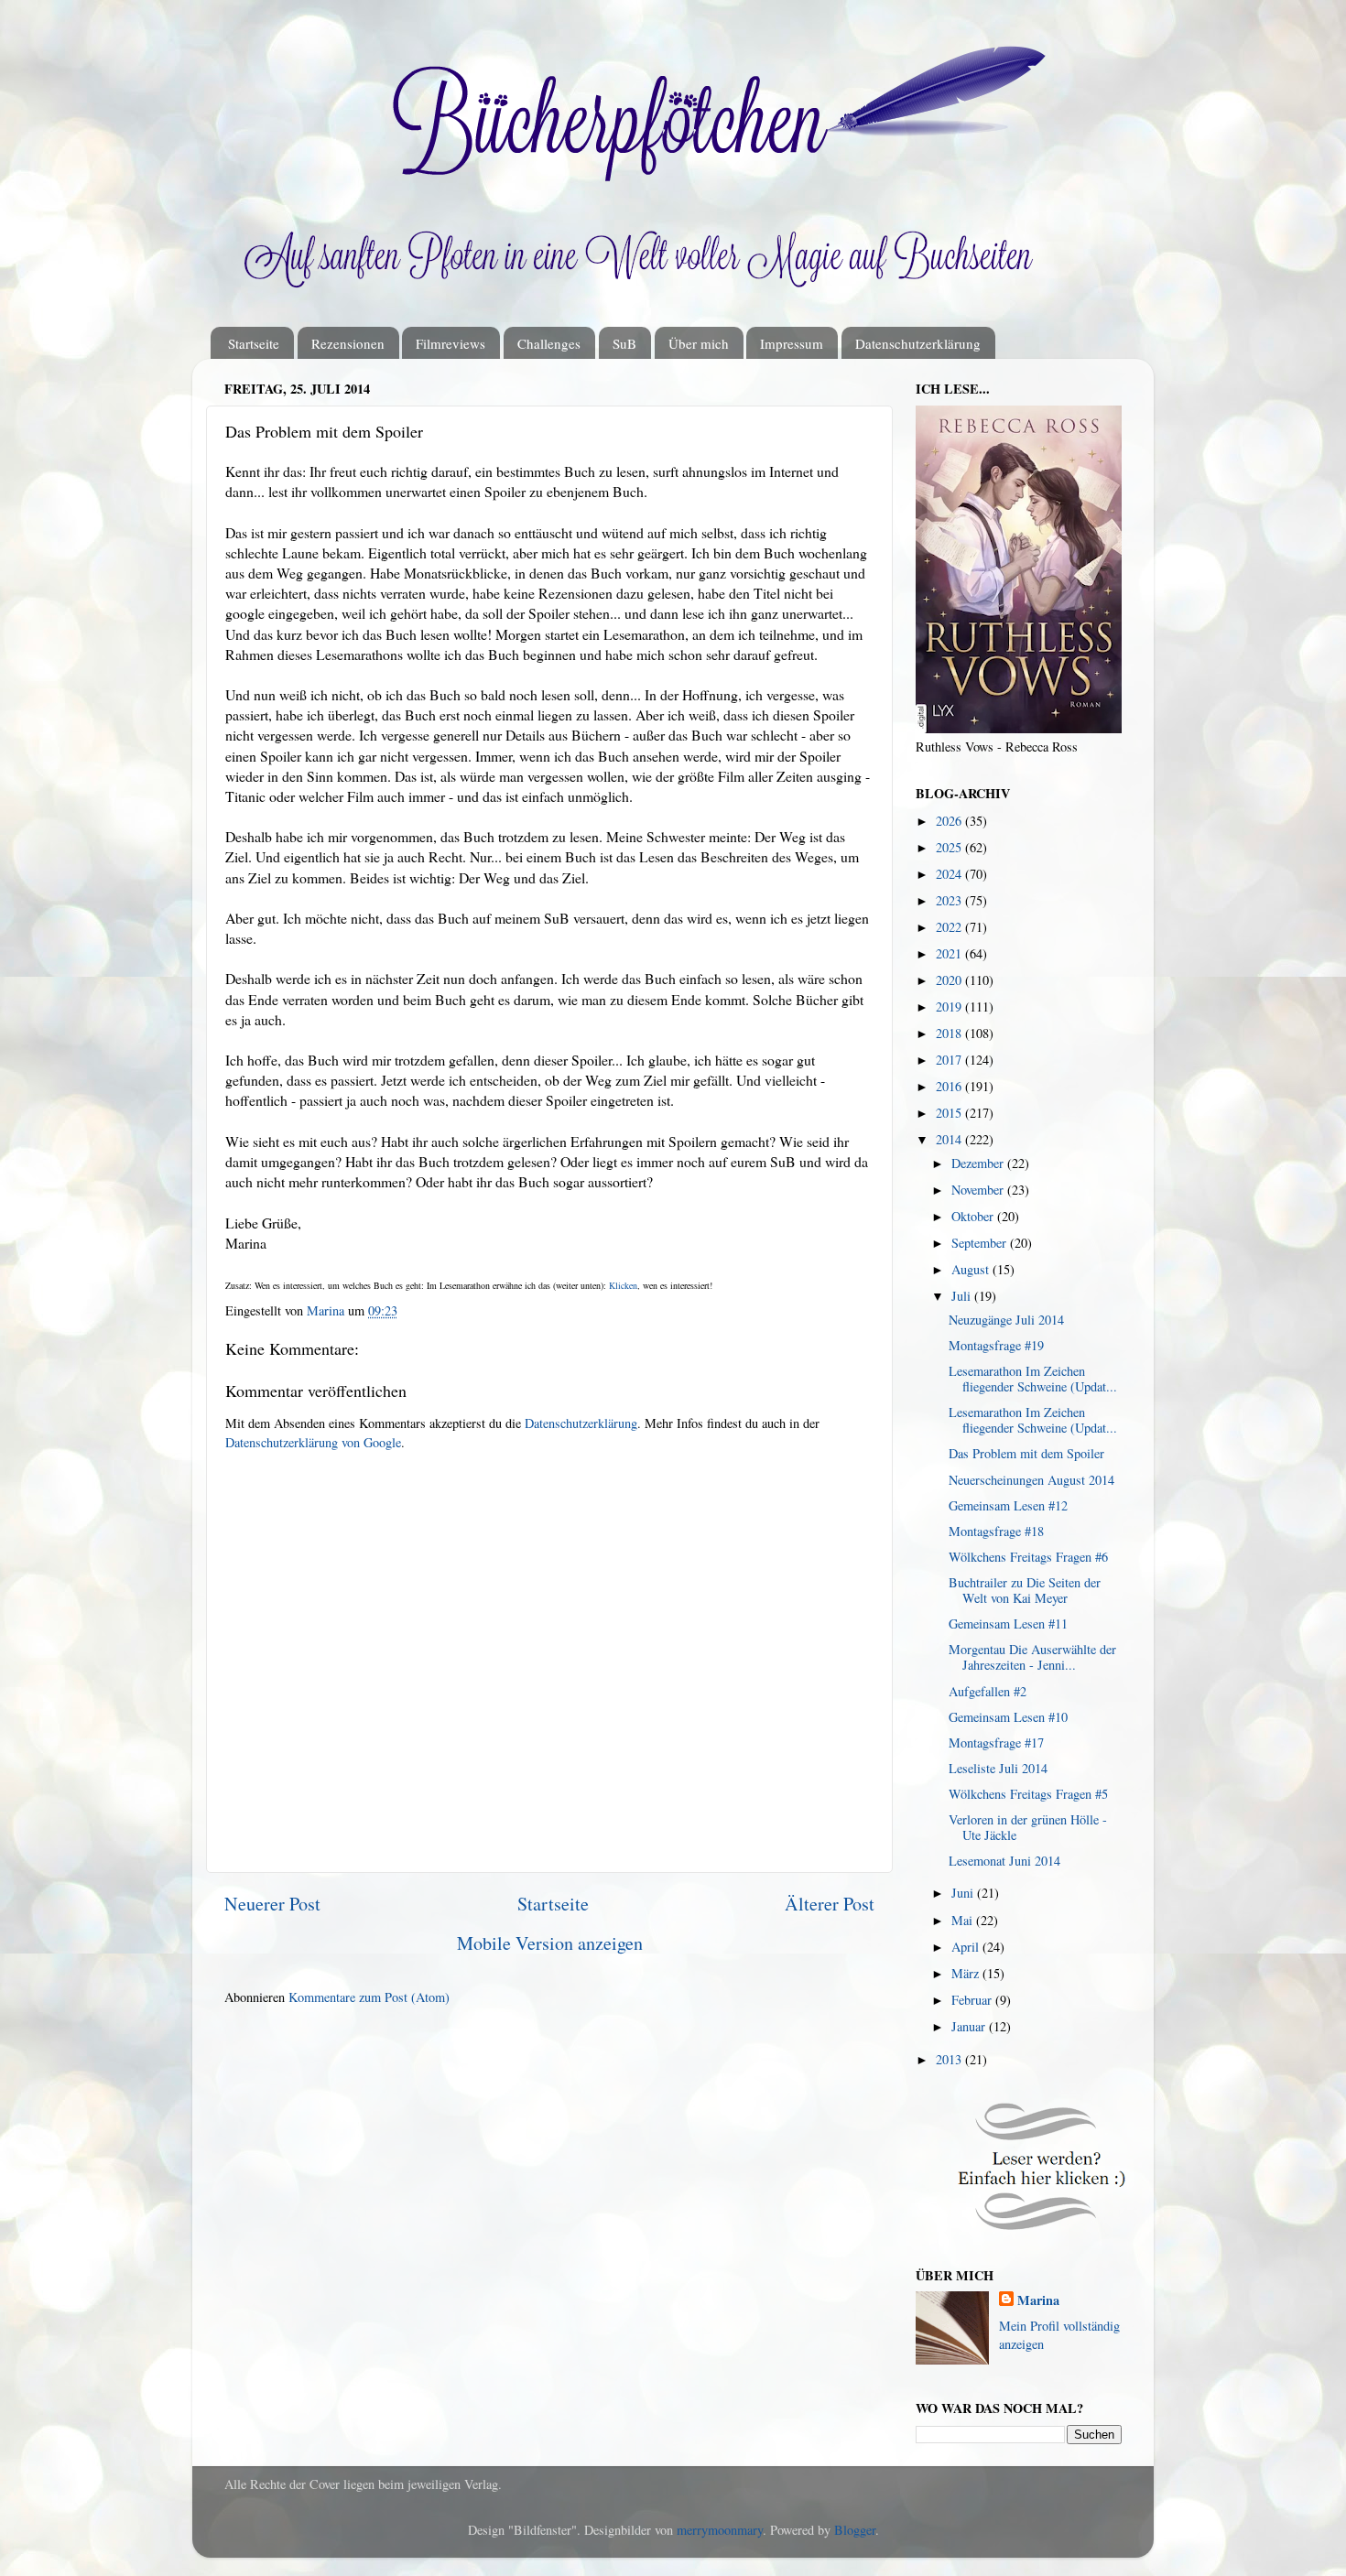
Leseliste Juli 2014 (998, 1768)
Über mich (699, 343)
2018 (950, 1033)
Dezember (979, 1163)
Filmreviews (450, 343)
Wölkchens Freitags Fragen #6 (1028, 1557)
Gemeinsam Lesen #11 (1008, 1624)
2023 (950, 900)
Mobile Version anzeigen (550, 1943)
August (972, 1269)
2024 (950, 874)
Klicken (623, 1285)
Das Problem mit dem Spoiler (1026, 1453)
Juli (963, 1296)
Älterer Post (830, 1904)
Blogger (855, 2530)
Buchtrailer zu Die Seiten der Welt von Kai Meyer (1025, 1590)
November (979, 1190)
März (967, 1973)
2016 (950, 1086)
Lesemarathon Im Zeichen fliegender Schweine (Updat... (1033, 1379)
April (967, 1947)
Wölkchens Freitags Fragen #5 (1028, 1794)
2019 (950, 1007)
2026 (950, 821)
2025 (950, 847)
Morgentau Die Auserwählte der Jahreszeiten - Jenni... (1032, 1657)
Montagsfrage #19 (996, 1345)
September (981, 1243)
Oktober (974, 1216)
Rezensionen (348, 343)
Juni (964, 1893)
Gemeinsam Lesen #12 (1008, 1505)
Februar (973, 2000)
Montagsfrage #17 (996, 1743)
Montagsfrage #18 (996, 1531)
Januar (970, 2026)
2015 (950, 1113)
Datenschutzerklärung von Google (313, 1442)
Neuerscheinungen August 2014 (1031, 1480)
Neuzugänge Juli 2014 (1006, 1320)
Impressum (792, 343)
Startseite (254, 343)
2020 (950, 980)
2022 (950, 927)
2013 (950, 2059)
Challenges (549, 343)
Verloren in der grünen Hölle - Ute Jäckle (1028, 1827)
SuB (624, 343)
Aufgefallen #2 (988, 1691)
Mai (964, 1920)
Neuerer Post (272, 1904)
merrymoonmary (720, 2530)
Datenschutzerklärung (918, 343)
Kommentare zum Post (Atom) (369, 1997)
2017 (950, 1060)
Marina (1038, 2300)
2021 (950, 953)
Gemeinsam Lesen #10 (1008, 1717)
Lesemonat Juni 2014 (1004, 1861)
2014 (950, 1139)
